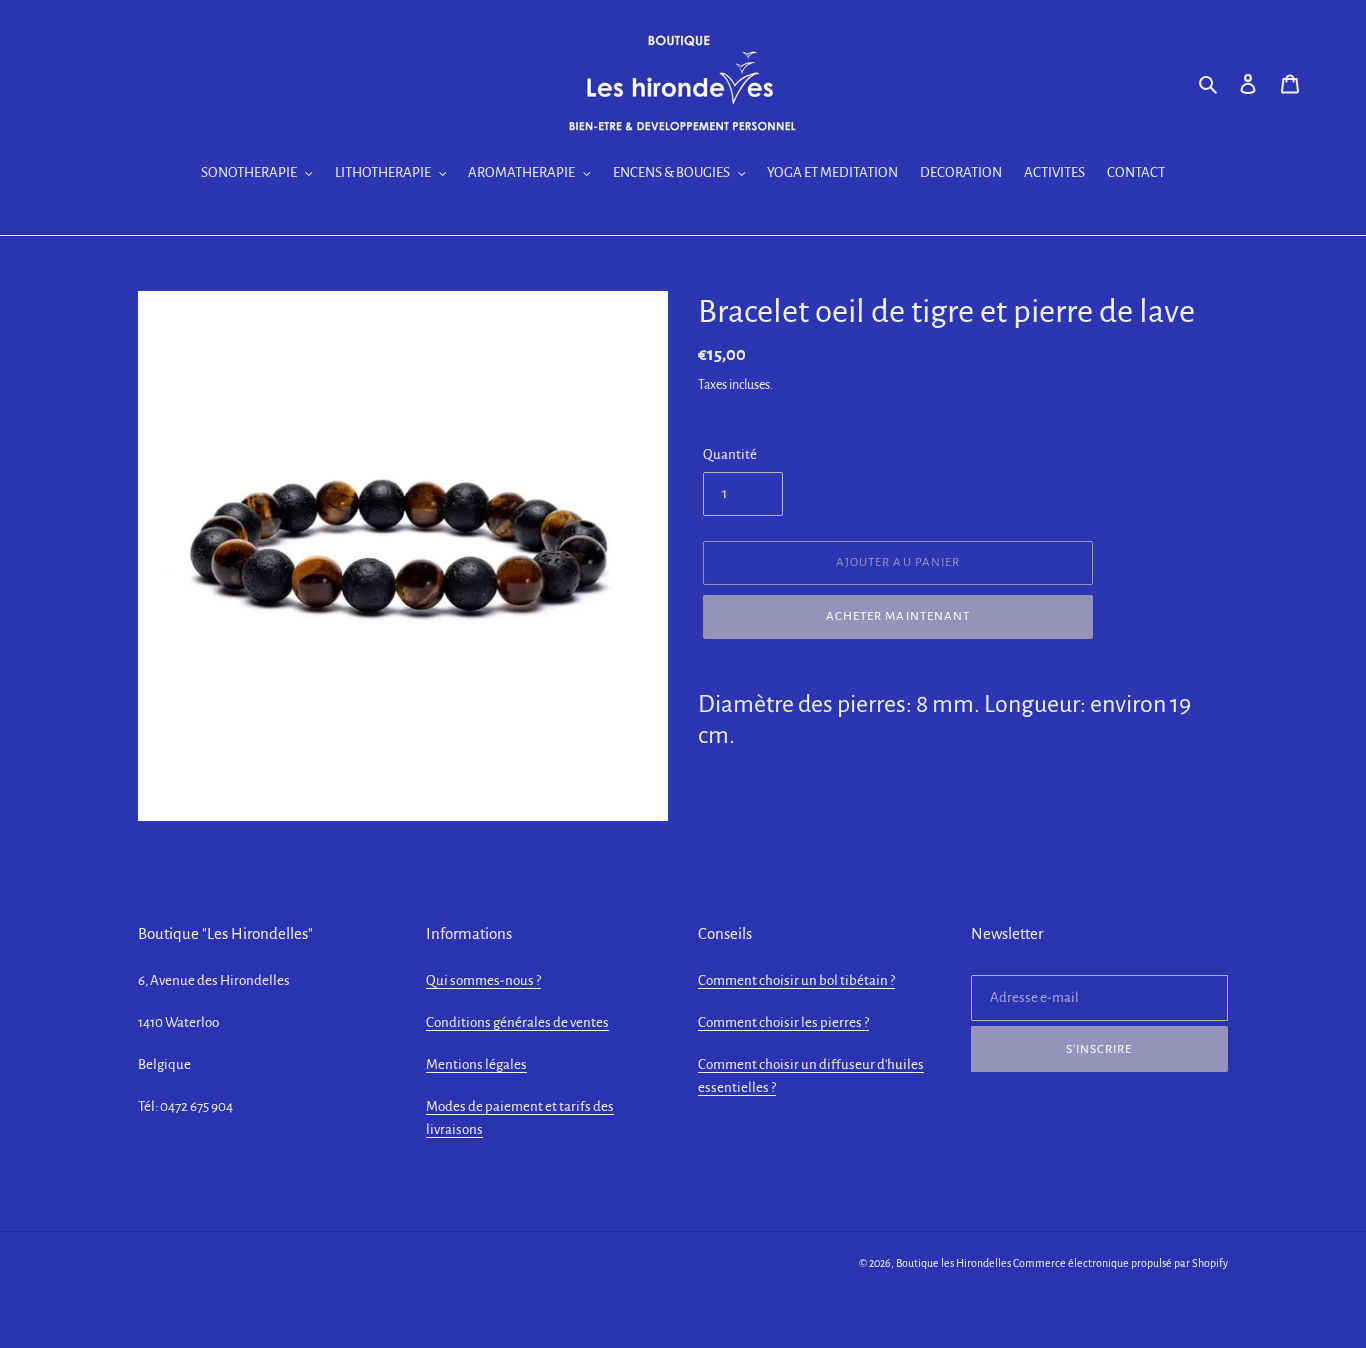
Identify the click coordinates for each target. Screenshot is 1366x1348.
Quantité (730, 454)
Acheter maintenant (898, 616)
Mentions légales (476, 1064)
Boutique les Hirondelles (953, 1263)
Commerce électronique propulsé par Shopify (1120, 1263)
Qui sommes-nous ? (483, 980)
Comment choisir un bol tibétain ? (796, 980)
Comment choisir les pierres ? (783, 1022)
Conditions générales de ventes (517, 1022)
